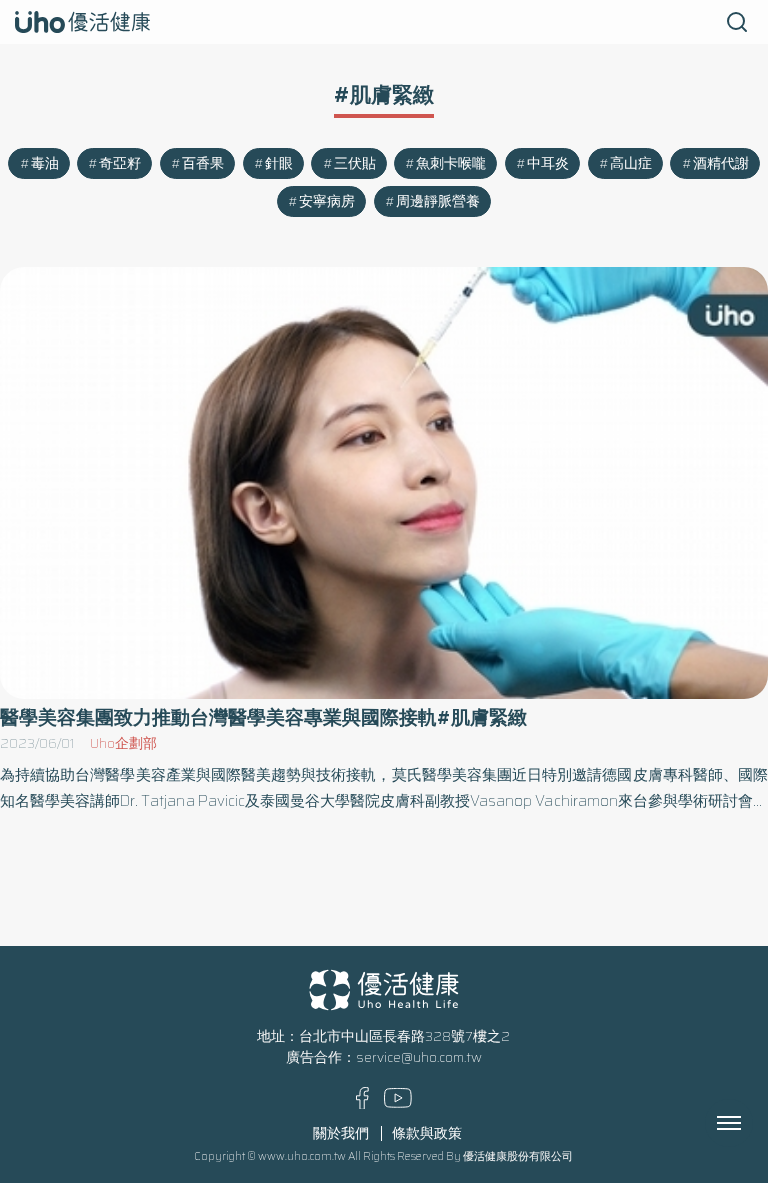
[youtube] (398, 1103)
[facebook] (362, 1104)
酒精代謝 (721, 163)
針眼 (279, 163)
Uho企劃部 (123, 743)
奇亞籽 (120, 163)
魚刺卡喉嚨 (451, 163)
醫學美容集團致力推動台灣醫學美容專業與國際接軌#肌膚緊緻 (263, 717)
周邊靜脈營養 (438, 201)
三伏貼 (355, 163)
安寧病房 (327, 201)
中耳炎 (548, 163)
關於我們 (341, 1133)
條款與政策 (427, 1133)
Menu (751, 1123)
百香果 (203, 163)
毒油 (45, 163)
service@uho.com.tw (419, 1057)
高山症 (631, 163)
